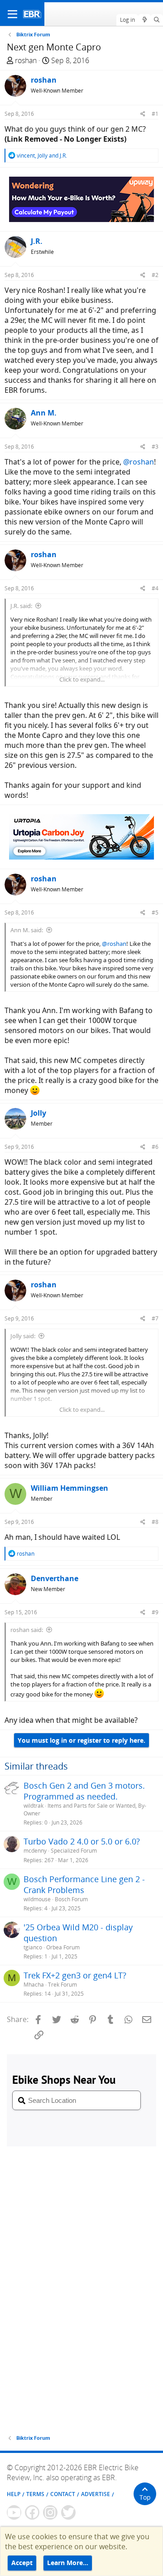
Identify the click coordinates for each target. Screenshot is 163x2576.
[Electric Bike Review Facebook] (32, 2512)
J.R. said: (21, 606)
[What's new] (144, 20)
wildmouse (37, 1899)
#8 (155, 1522)
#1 (155, 114)
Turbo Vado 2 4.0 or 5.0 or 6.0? (82, 1841)
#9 (155, 1612)
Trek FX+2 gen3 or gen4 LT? (75, 1975)
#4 (155, 588)
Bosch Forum (71, 1899)
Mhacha (34, 1985)
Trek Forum (62, 1985)
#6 (155, 1147)
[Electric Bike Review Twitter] (68, 2512)
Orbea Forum (63, 1947)
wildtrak (34, 1806)
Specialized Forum (74, 1851)
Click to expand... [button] (82, 679)
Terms (35, 2494)
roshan (26, 60)
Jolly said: (23, 1336)
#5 (155, 912)
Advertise (96, 2494)
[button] (12, 14)
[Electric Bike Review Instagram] (50, 2512)
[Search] (157, 20)
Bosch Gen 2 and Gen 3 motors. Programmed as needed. (84, 1791)
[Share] (143, 114)
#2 (155, 275)
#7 (155, 1318)
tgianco (33, 1947)
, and (42, 156)
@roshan (139, 462)
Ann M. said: (27, 930)
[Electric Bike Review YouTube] (14, 2512)
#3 (155, 447)
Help (14, 2494)
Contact (63, 2494)
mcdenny (35, 1851)
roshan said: (27, 1630)
